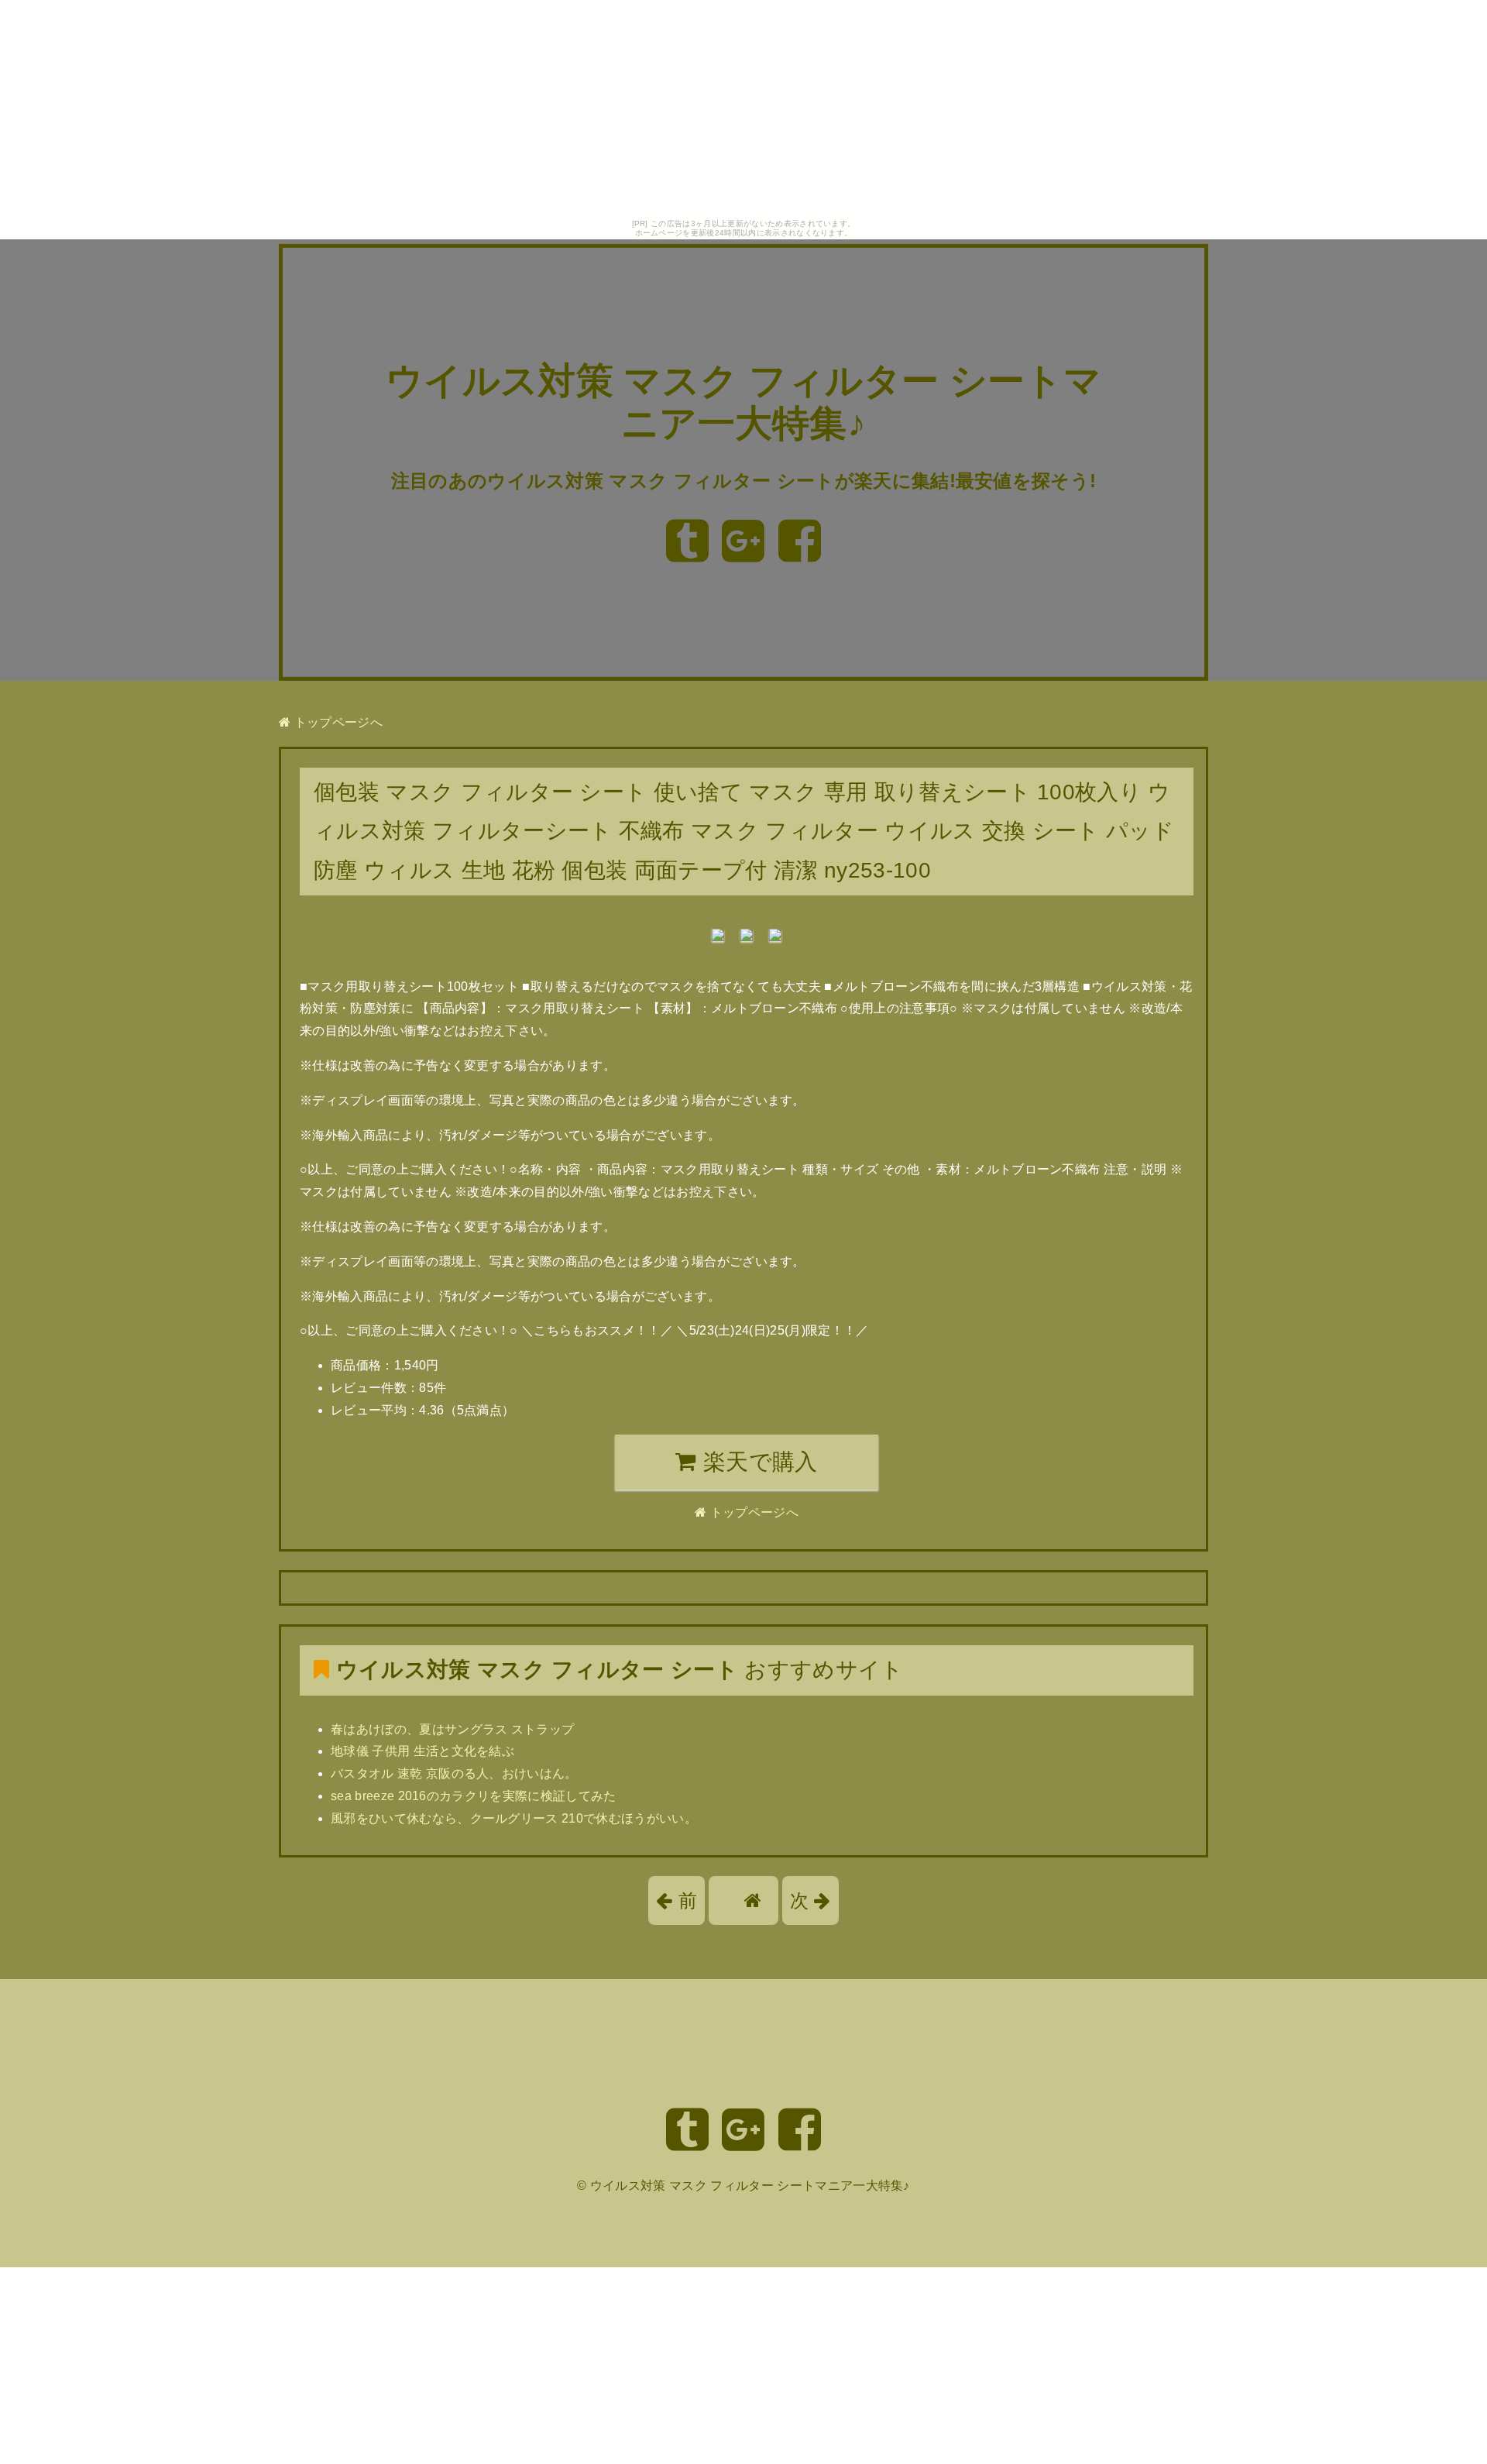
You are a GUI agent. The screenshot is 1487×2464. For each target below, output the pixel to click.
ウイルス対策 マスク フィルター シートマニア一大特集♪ (750, 2186)
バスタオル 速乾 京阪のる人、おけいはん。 (454, 1773)
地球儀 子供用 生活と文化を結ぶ (422, 1751)
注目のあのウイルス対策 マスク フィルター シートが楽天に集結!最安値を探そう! (744, 481)
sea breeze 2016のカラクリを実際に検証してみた (474, 1796)
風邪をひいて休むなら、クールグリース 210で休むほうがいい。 (514, 1818)
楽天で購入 (757, 1462)
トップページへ (337, 722)
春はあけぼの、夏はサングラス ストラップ (452, 1729)
